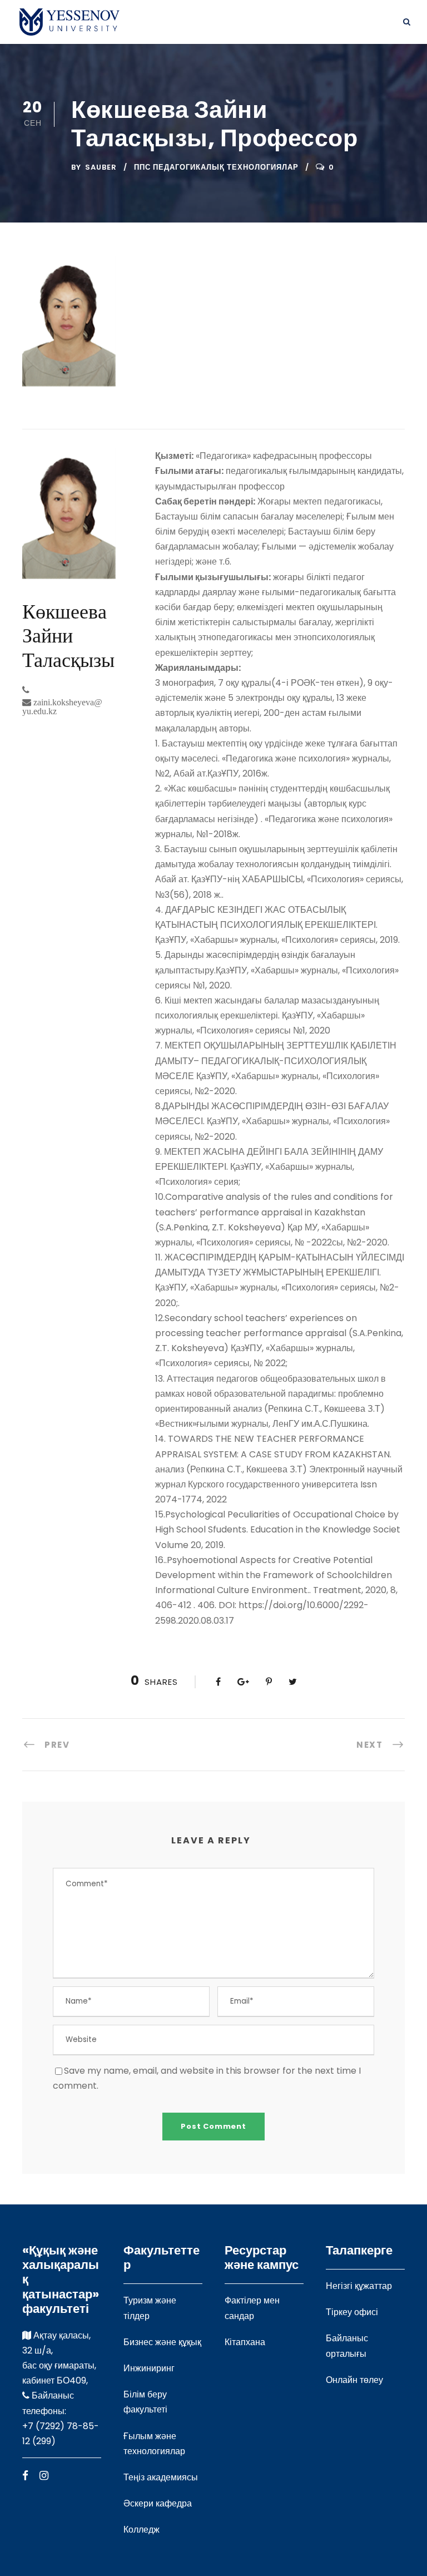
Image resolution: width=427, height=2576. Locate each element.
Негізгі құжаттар (359, 2286)
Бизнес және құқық (162, 2342)
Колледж (141, 2530)
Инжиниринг (149, 2368)
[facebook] (25, 2476)
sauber (101, 167)
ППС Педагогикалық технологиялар (216, 167)
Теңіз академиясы (161, 2477)
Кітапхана (245, 2342)
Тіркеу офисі (352, 2312)
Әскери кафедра (158, 2503)
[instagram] (44, 2476)
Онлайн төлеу (354, 2380)
